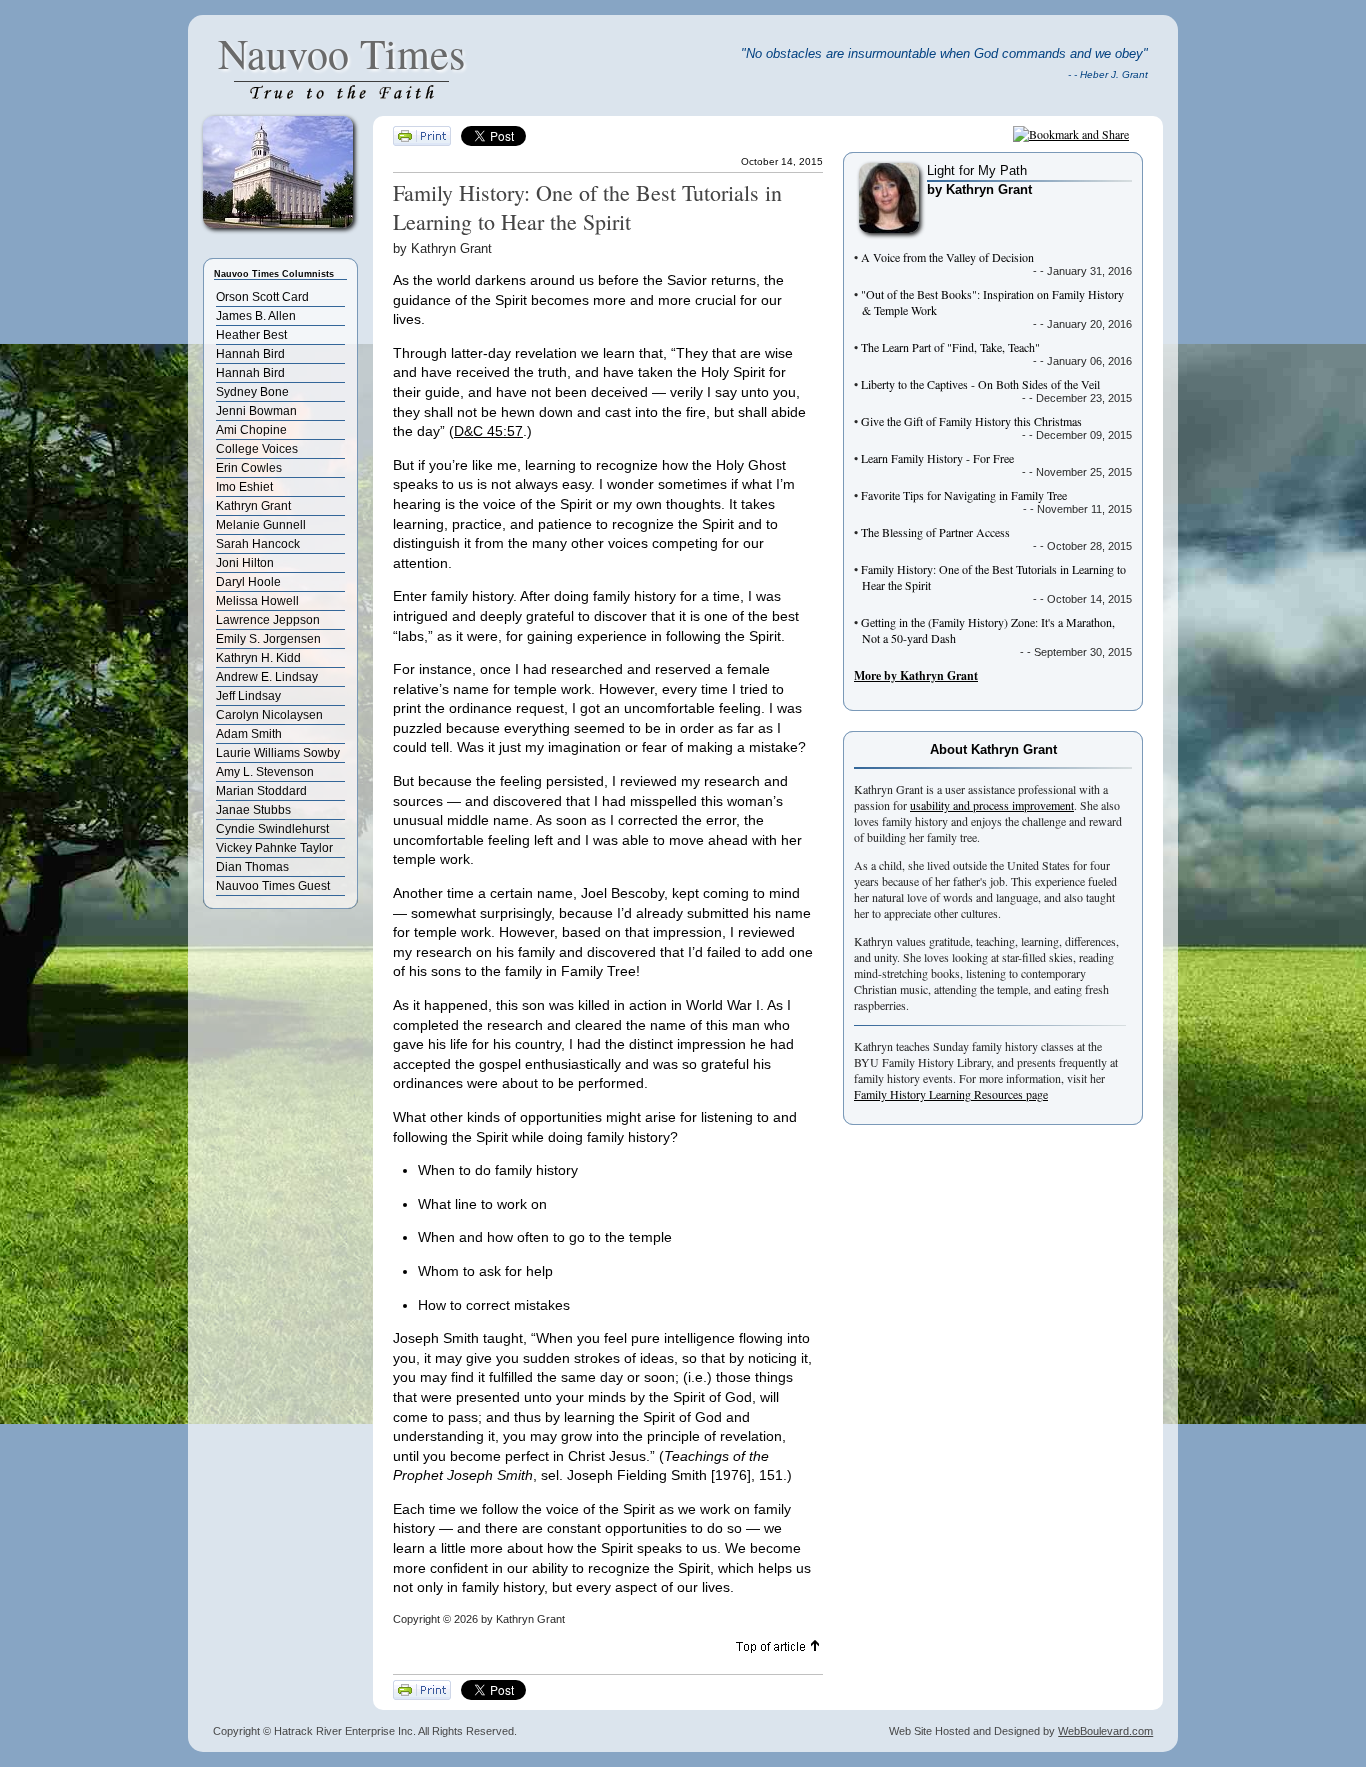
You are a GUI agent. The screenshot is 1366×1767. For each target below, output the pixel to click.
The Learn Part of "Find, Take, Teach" (950, 347)
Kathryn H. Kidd (258, 658)
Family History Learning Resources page (951, 1094)
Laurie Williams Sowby (278, 753)
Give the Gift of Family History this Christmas (971, 421)
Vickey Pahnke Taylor (274, 848)
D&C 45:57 (488, 431)
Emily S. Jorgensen (268, 639)
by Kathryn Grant (979, 189)
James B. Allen (256, 316)
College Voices (257, 449)
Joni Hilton (245, 563)
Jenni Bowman (256, 411)
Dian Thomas (252, 867)
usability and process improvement (992, 805)
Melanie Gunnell (261, 525)
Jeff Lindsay (248, 696)
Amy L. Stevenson (265, 772)
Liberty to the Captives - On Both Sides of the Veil (980, 384)
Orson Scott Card (262, 297)
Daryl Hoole (248, 582)
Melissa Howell (257, 601)
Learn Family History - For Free (937, 458)
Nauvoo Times (341, 53)
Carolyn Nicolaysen (269, 715)
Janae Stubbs (253, 810)
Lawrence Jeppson (268, 620)
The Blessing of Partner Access (935, 532)
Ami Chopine (251, 430)
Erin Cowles (249, 468)
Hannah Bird (250, 354)
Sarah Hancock (258, 544)
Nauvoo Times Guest (273, 886)
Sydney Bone (252, 392)
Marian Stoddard (261, 791)
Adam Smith (249, 734)
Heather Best (251, 335)
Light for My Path (977, 170)
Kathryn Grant (253, 506)
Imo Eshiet (244, 487)
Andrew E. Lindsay (267, 677)
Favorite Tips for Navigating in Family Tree (964, 495)
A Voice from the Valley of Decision (947, 257)
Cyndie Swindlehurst (272, 829)
